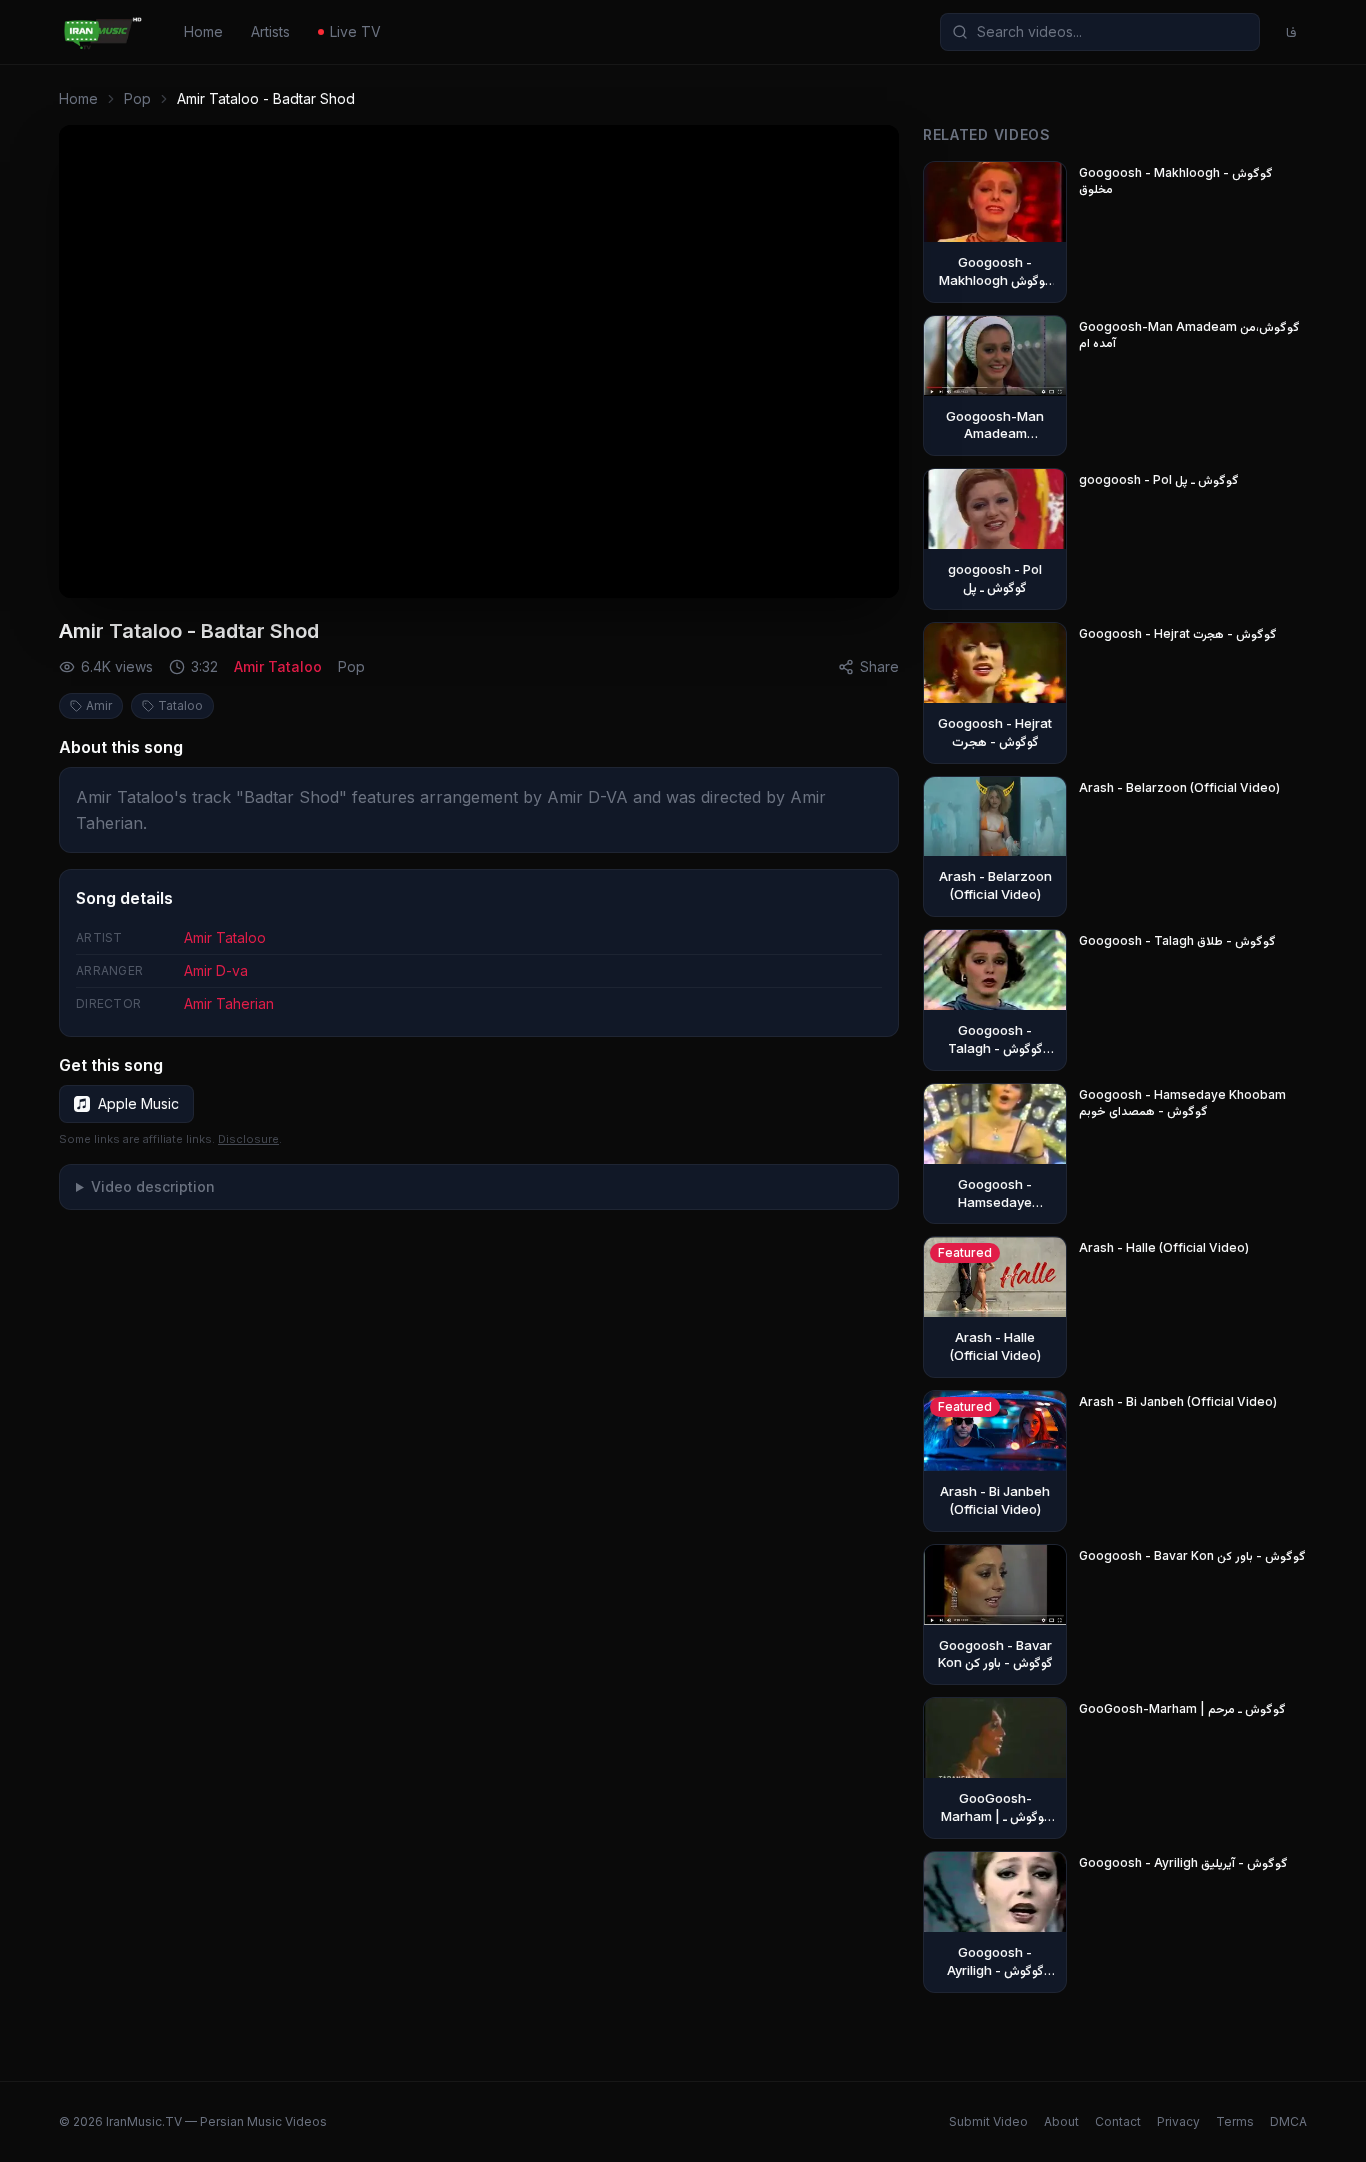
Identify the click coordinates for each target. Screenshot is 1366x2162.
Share (879, 666)
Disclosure (248, 1139)
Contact (1118, 2121)
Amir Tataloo (278, 666)
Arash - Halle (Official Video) (1164, 1247)
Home (203, 31)
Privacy (1178, 2121)
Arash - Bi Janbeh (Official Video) (1178, 1401)
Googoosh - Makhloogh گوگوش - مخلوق (1176, 180)
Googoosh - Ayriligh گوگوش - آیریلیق (1183, 1862)
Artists (270, 31)
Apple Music (138, 1103)
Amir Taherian (229, 1003)
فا (1291, 31)
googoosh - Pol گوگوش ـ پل (1159, 479)
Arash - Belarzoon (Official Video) (1179, 787)
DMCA (1288, 2121)
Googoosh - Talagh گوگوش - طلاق (1177, 940)
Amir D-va (216, 970)
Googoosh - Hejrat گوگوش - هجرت (1178, 633)
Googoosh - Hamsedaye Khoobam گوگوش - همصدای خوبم (1182, 1102)
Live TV (355, 31)
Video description (153, 1186)
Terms (1235, 2121)
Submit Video (988, 2121)
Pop (137, 98)
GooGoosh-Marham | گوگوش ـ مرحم (1182, 1708)
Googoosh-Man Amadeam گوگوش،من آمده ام (1189, 334)
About (1061, 2121)
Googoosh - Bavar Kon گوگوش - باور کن (1192, 1555)
